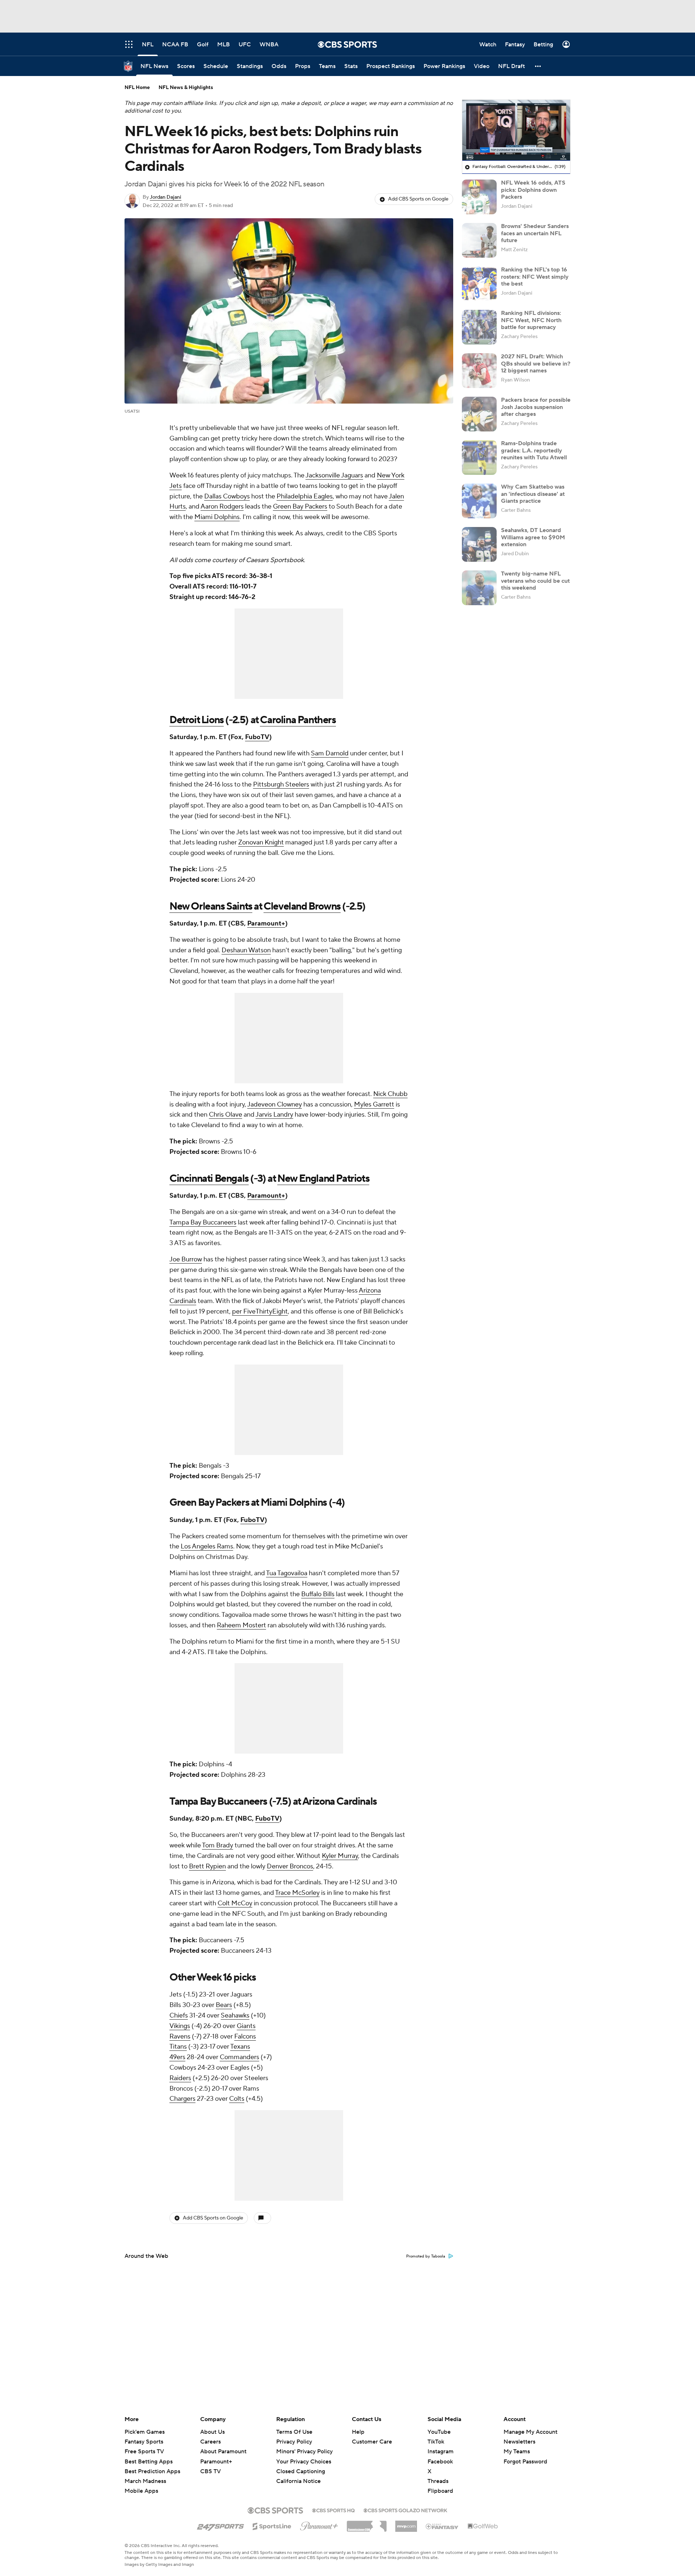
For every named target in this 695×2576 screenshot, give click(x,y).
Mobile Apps (141, 2491)
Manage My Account (530, 2432)
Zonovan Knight (261, 842)
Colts (237, 2099)
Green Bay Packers (300, 507)
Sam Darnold (330, 753)
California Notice (298, 2474)
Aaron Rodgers (222, 507)
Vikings (180, 2026)
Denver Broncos (290, 1866)
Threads (438, 2481)
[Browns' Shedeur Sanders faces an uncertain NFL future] (479, 240)
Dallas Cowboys (227, 496)
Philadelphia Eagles (305, 496)
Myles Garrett (374, 1104)
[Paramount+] (319, 2525)
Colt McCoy (235, 1903)
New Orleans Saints (211, 906)
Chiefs (179, 2016)
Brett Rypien (207, 1866)
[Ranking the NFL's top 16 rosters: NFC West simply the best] (479, 284)
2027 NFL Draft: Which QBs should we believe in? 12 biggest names (536, 363)
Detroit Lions (197, 720)
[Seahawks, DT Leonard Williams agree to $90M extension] (479, 544)
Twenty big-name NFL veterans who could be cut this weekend (535, 581)
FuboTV (257, 737)
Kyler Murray (340, 1856)
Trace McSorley (297, 1893)
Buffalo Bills (318, 1594)
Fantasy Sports (144, 2442)
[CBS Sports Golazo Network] (405, 2510)
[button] (538, 66)
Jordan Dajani (166, 197)
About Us (212, 2432)
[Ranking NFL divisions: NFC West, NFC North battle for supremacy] (479, 327)
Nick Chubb (390, 1094)
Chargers (182, 2099)
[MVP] (406, 2524)
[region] (516, 130)
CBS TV (210, 2471)
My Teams (517, 2451)
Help (358, 2432)
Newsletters (519, 2442)
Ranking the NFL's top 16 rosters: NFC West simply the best (535, 277)
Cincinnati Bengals (209, 1179)
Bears (224, 2005)
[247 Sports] (220, 2525)
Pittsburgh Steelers (281, 785)
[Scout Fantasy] (442, 2526)
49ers (177, 2057)
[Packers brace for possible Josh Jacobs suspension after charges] (479, 414)
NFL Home (137, 88)
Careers (210, 2442)
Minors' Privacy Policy (304, 2451)
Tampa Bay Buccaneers (203, 1222)
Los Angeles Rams (207, 1546)
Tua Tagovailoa (287, 1573)
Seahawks (235, 2016)
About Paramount (223, 2451)
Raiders (180, 2078)
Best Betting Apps (149, 2462)
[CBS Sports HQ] (333, 2510)
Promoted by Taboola (426, 2256)
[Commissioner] (367, 2524)
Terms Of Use (294, 2432)
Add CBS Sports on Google (418, 199)
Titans (178, 2047)
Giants (246, 2026)
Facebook (440, 2462)
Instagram (441, 2451)
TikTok (436, 2442)
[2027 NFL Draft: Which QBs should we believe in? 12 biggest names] (479, 371)
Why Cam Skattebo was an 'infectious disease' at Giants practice (533, 494)
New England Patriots (323, 1179)
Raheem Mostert (241, 1625)
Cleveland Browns (302, 906)
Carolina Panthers (298, 720)
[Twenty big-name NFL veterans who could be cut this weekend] (479, 588)
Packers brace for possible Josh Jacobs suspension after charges (536, 407)
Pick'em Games (145, 2432)
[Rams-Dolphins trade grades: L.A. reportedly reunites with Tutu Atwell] (479, 458)
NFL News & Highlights (186, 88)
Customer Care (372, 2442)
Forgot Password (525, 2462)
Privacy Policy (294, 2442)
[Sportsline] (272, 2525)
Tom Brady (218, 1845)
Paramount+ (266, 924)
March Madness (145, 2481)
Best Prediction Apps (152, 2471)
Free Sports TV (144, 2451)
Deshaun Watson (246, 950)
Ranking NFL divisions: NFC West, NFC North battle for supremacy (531, 320)
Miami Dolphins (217, 517)
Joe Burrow (186, 1259)
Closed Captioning (301, 2465)
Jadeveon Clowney (275, 1104)
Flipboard (440, 2491)
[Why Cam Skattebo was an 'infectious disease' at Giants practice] (479, 501)
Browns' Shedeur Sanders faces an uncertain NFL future (535, 233)
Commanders (239, 2057)
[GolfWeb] (483, 2526)
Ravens (180, 2037)
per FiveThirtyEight (260, 1312)
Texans (240, 2047)
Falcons (245, 2037)
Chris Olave (226, 1115)
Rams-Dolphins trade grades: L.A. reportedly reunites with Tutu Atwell (534, 450)
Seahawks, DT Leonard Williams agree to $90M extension (533, 537)
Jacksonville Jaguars (334, 475)
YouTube (439, 2432)
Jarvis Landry (274, 1115)
